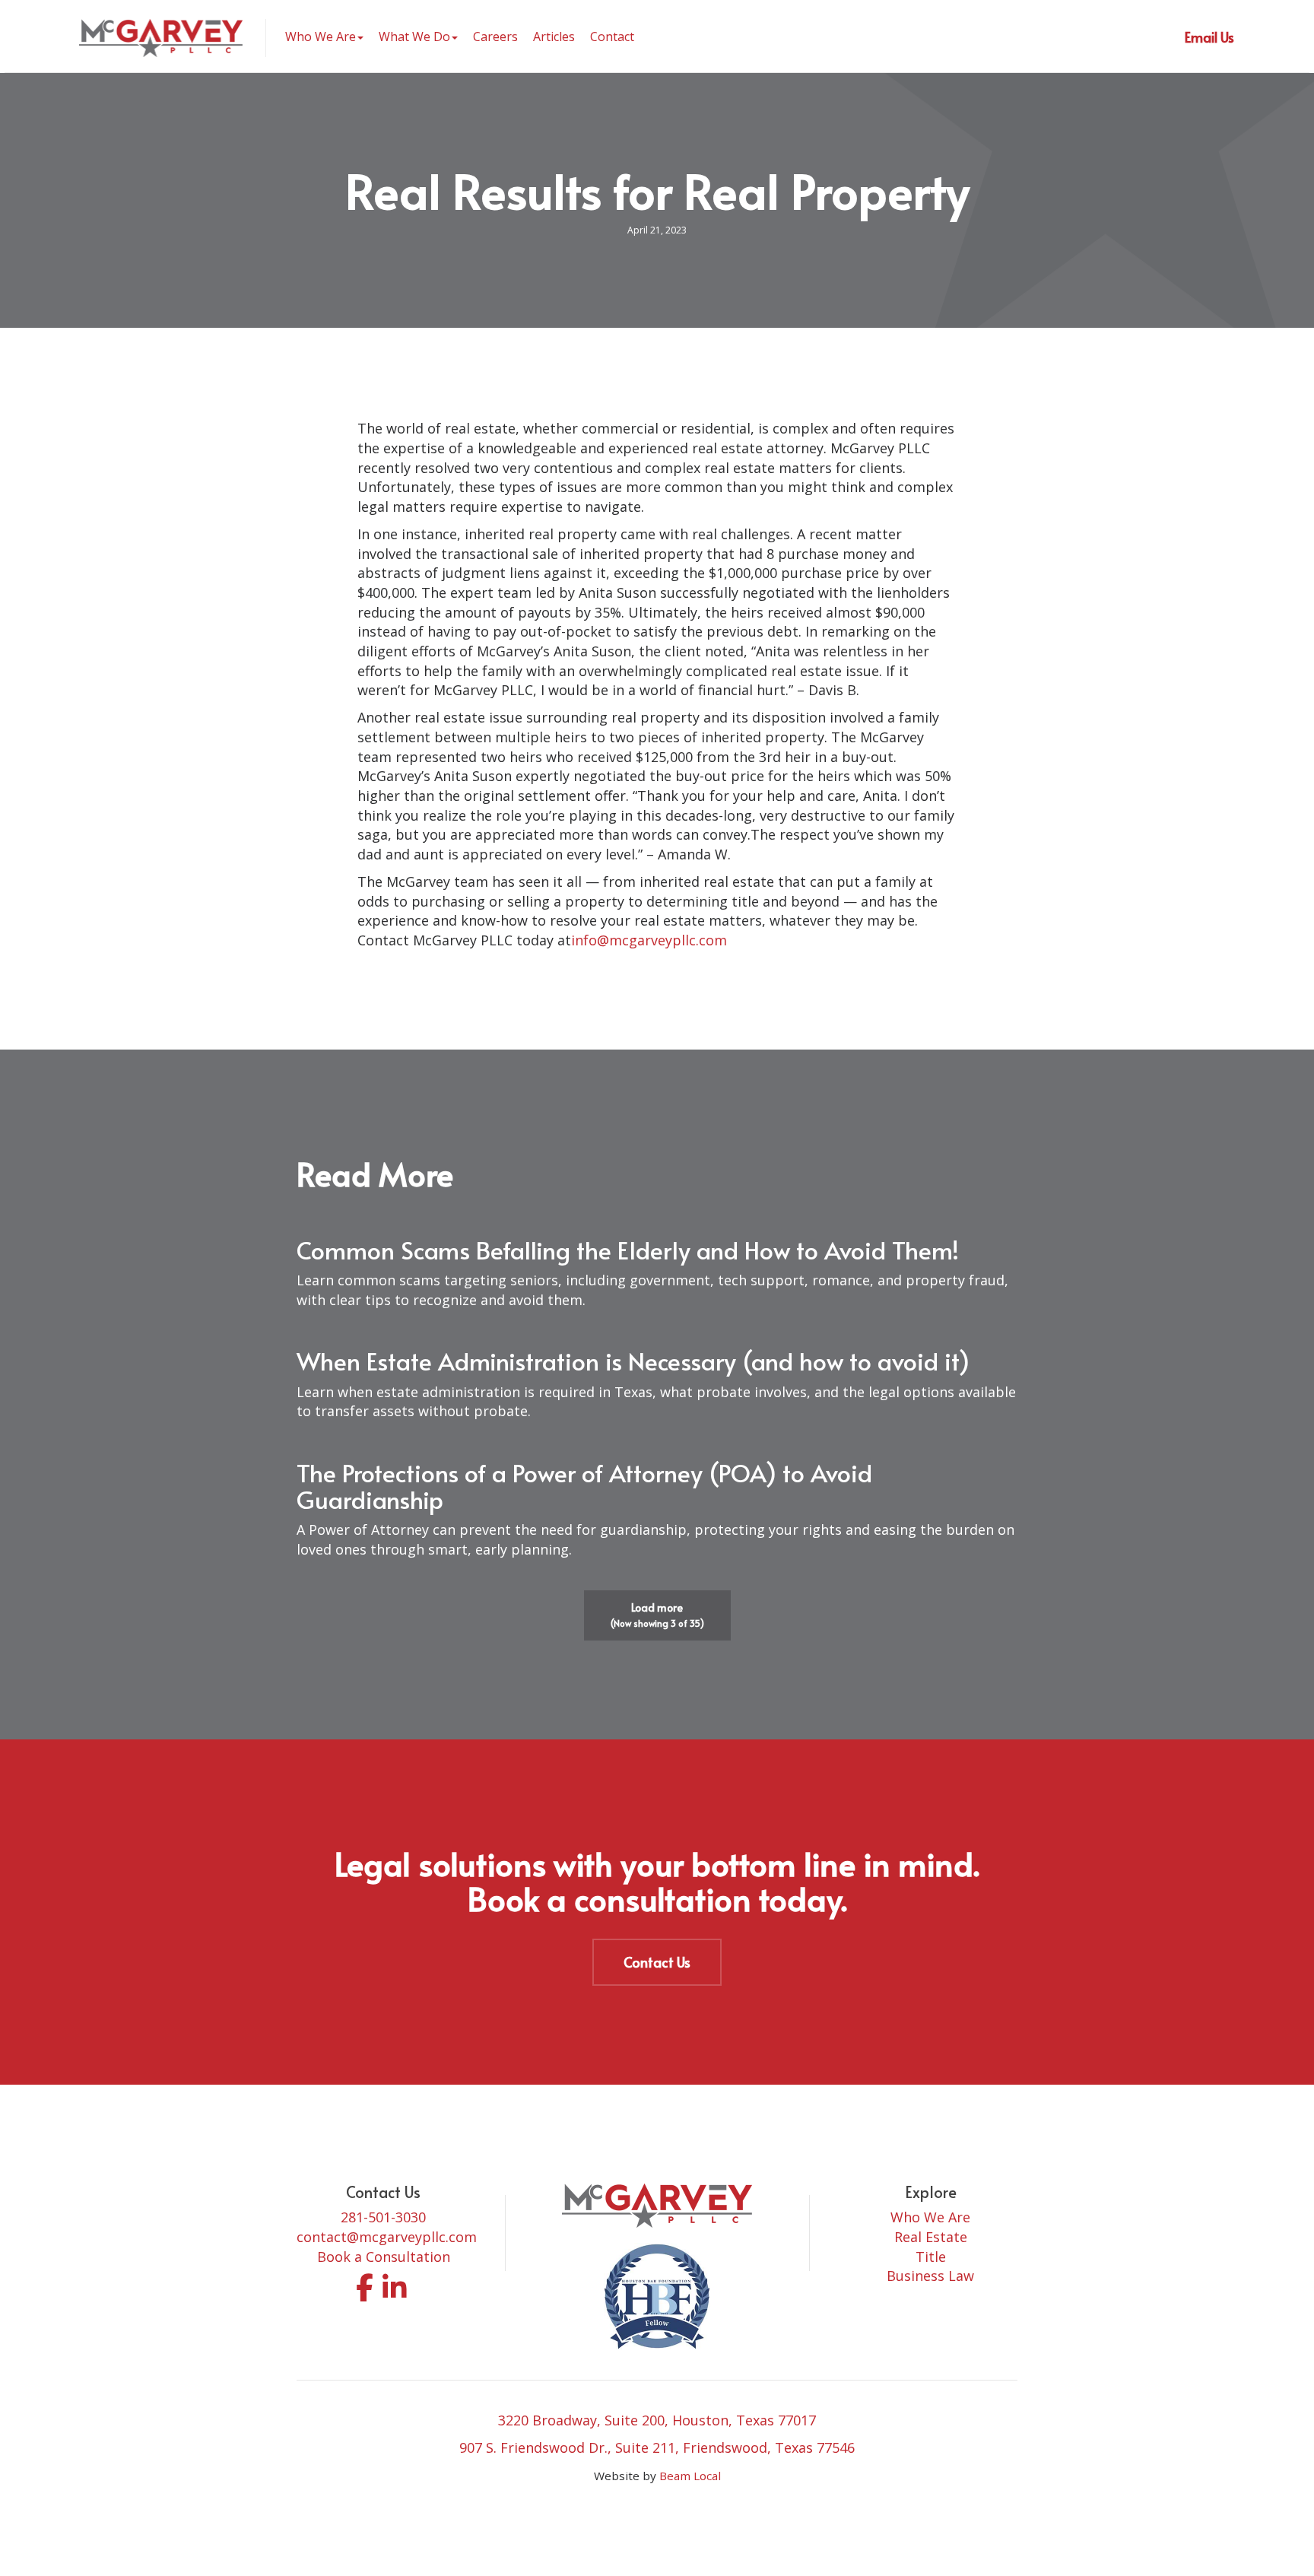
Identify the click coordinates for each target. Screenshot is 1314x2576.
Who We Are (930, 2217)
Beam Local (690, 2476)
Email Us (1209, 37)
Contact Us (657, 1962)
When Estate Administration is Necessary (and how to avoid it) (633, 1361)
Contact (612, 37)
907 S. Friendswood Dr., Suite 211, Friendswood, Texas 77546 (657, 2447)
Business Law (930, 2276)
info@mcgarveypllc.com (649, 940)
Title (931, 2257)
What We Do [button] (414, 37)
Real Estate (931, 2237)
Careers (495, 37)
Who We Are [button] (321, 37)
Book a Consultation (384, 2257)
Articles (554, 37)
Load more (657, 1615)
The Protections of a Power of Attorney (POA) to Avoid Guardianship (584, 1486)
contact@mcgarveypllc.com (387, 2237)
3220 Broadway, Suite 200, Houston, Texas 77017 (657, 2420)
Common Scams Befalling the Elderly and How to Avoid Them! (628, 1250)
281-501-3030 (383, 2217)
